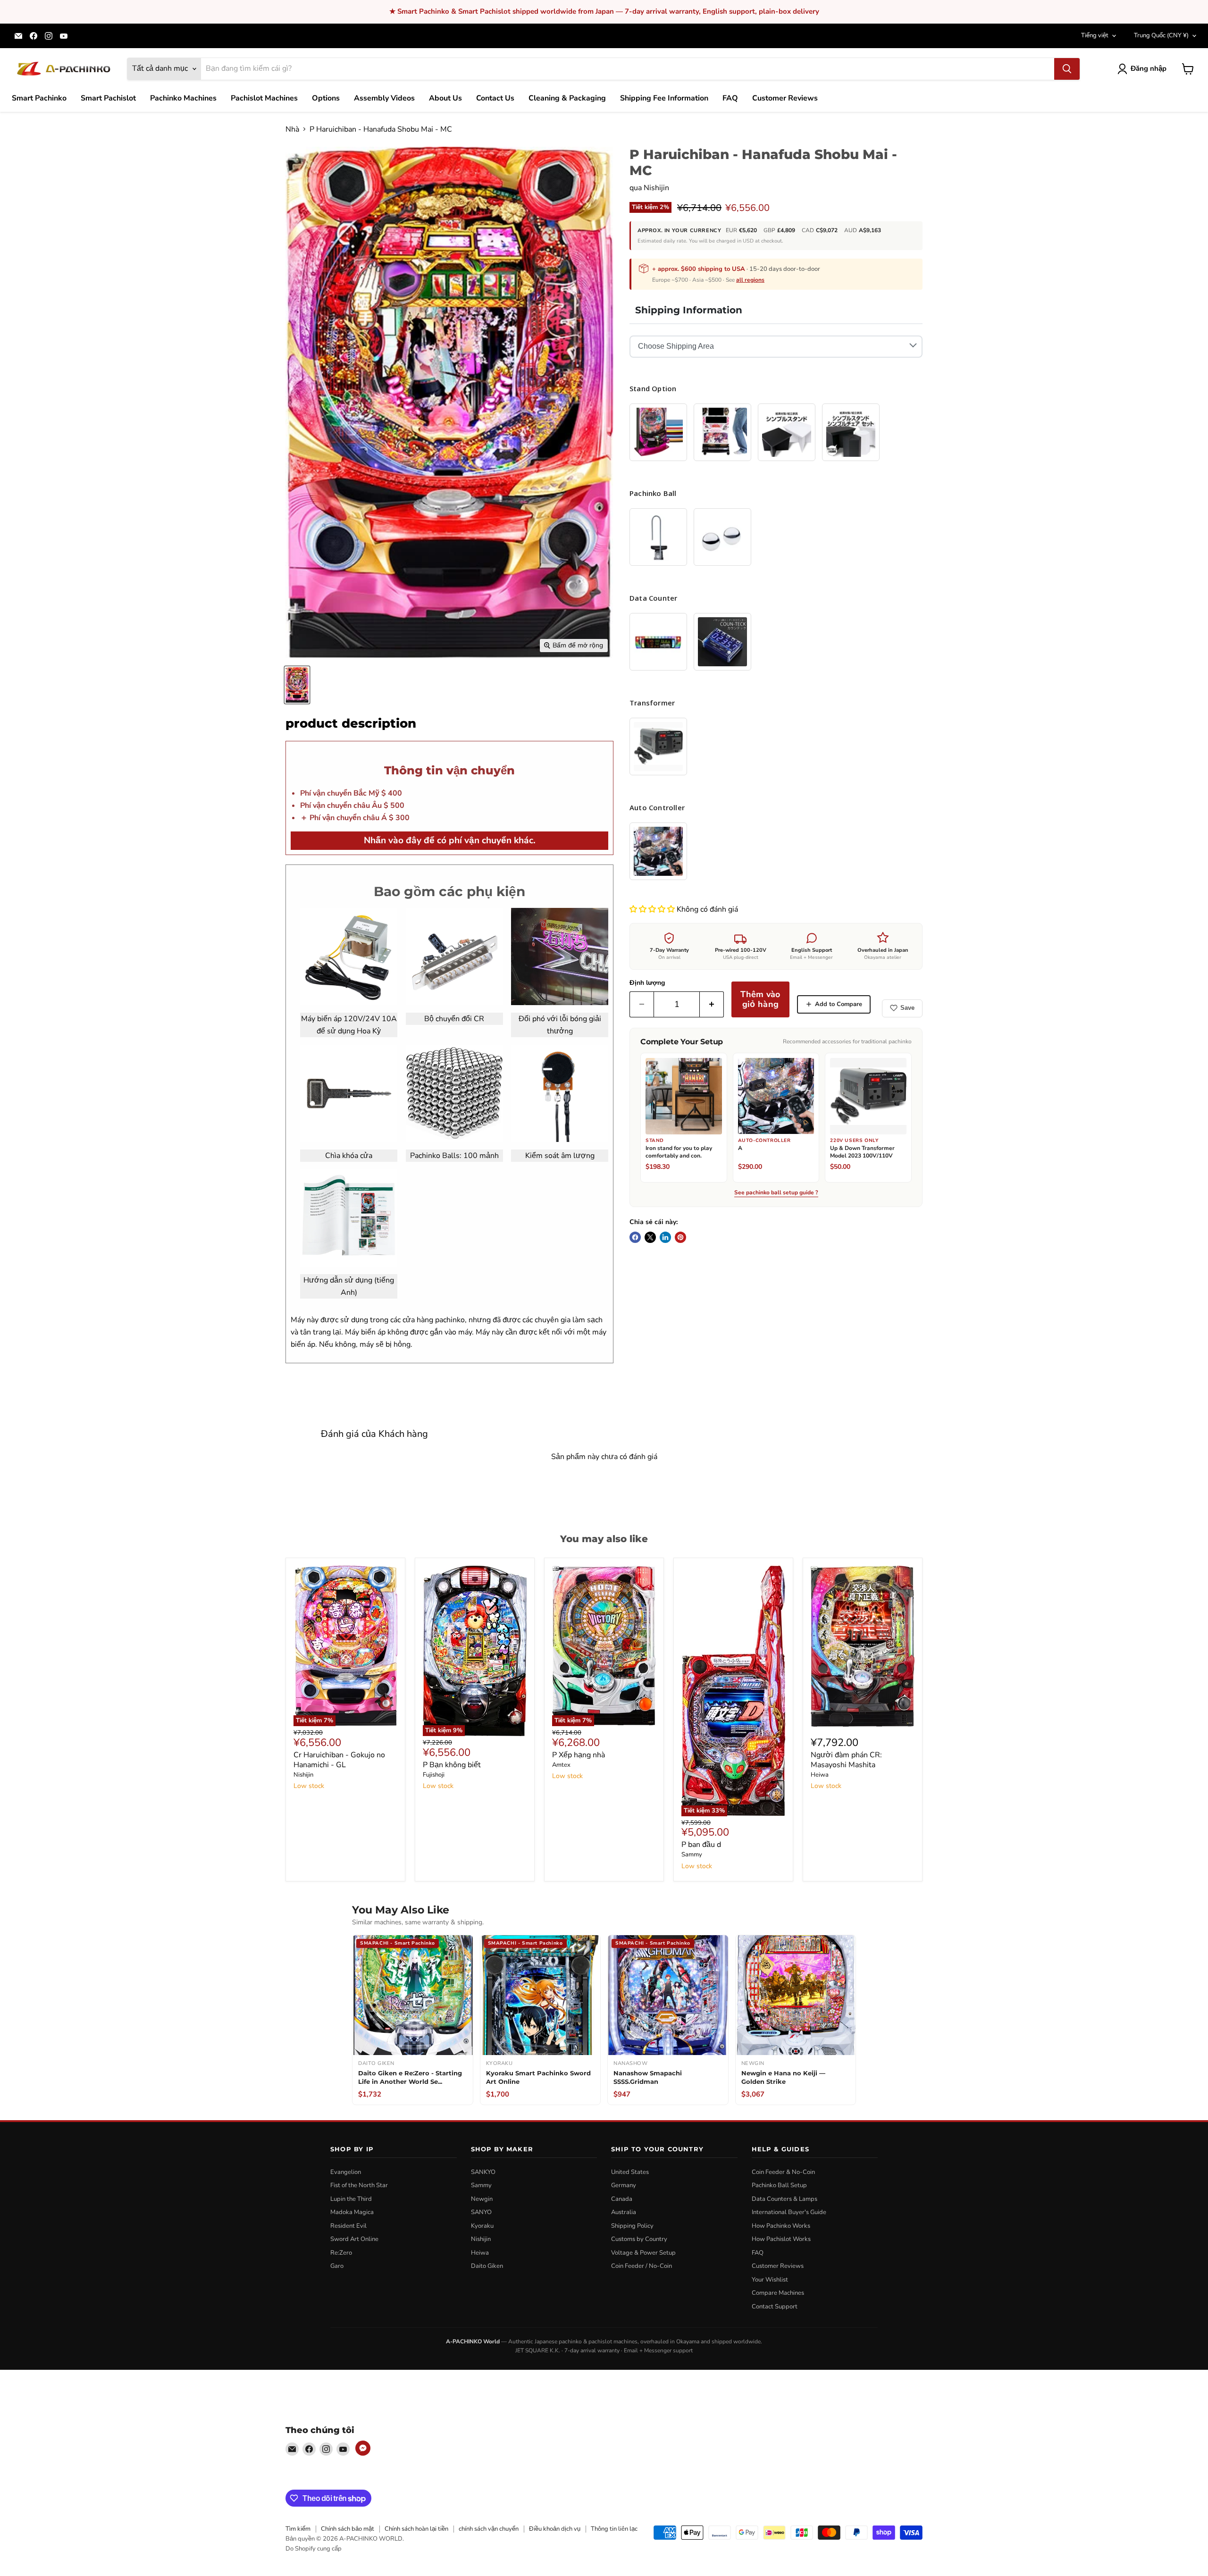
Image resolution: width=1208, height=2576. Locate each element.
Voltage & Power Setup (643, 2253)
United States (630, 2172)
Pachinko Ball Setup (779, 2185)
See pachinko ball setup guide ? (776, 1193)
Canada (622, 2199)
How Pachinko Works (781, 2226)
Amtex (561, 1765)
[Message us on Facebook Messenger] (363, 2448)
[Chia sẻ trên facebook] (635, 1237)
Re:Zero (341, 2253)
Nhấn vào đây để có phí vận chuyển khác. (450, 840)
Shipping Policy (632, 2226)
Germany (624, 2185)
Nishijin (656, 188)
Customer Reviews (785, 98)
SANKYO (483, 2172)
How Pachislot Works (781, 2239)
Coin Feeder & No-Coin (783, 2172)
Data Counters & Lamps (784, 2199)
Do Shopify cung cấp (314, 2549)
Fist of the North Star (359, 2185)
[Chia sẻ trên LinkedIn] (665, 1237)
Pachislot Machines (264, 98)
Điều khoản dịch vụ (555, 2529)
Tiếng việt (1095, 35)
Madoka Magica (352, 2212)
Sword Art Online (354, 2239)
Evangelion (346, 2172)
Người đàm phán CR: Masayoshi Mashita (846, 1760)
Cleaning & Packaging (567, 98)
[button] (653, 909)
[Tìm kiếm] (1067, 69)
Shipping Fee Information (664, 98)
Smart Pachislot (108, 98)
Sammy (692, 1854)
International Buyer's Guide (789, 2212)
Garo (337, 2266)
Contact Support (775, 2307)
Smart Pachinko (39, 98)
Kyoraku (482, 2226)
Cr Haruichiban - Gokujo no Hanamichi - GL (339, 1760)
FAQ (730, 98)
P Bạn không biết (452, 1765)
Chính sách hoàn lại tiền (416, 2529)
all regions (750, 280)
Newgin (482, 2199)
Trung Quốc (1161, 35)
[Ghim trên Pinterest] (680, 1237)
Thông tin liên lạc (614, 2529)
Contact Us (495, 98)
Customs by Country (639, 2239)
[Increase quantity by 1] (712, 1004)
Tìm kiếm (298, 2529)
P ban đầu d (701, 1845)
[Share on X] (650, 1237)
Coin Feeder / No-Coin (642, 2266)
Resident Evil (348, 2226)
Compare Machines (778, 2293)
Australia (624, 2212)
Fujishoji (434, 1775)
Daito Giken (487, 2266)
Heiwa (820, 1775)
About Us (445, 98)
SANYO (481, 2212)
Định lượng (647, 983)
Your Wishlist (770, 2280)
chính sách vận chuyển (489, 2529)
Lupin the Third (351, 2199)
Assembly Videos (384, 98)
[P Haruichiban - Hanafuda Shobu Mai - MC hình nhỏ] (297, 685)
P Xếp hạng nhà (579, 1755)
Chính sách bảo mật (348, 2529)
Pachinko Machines (183, 98)
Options (326, 98)
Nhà (292, 129)
